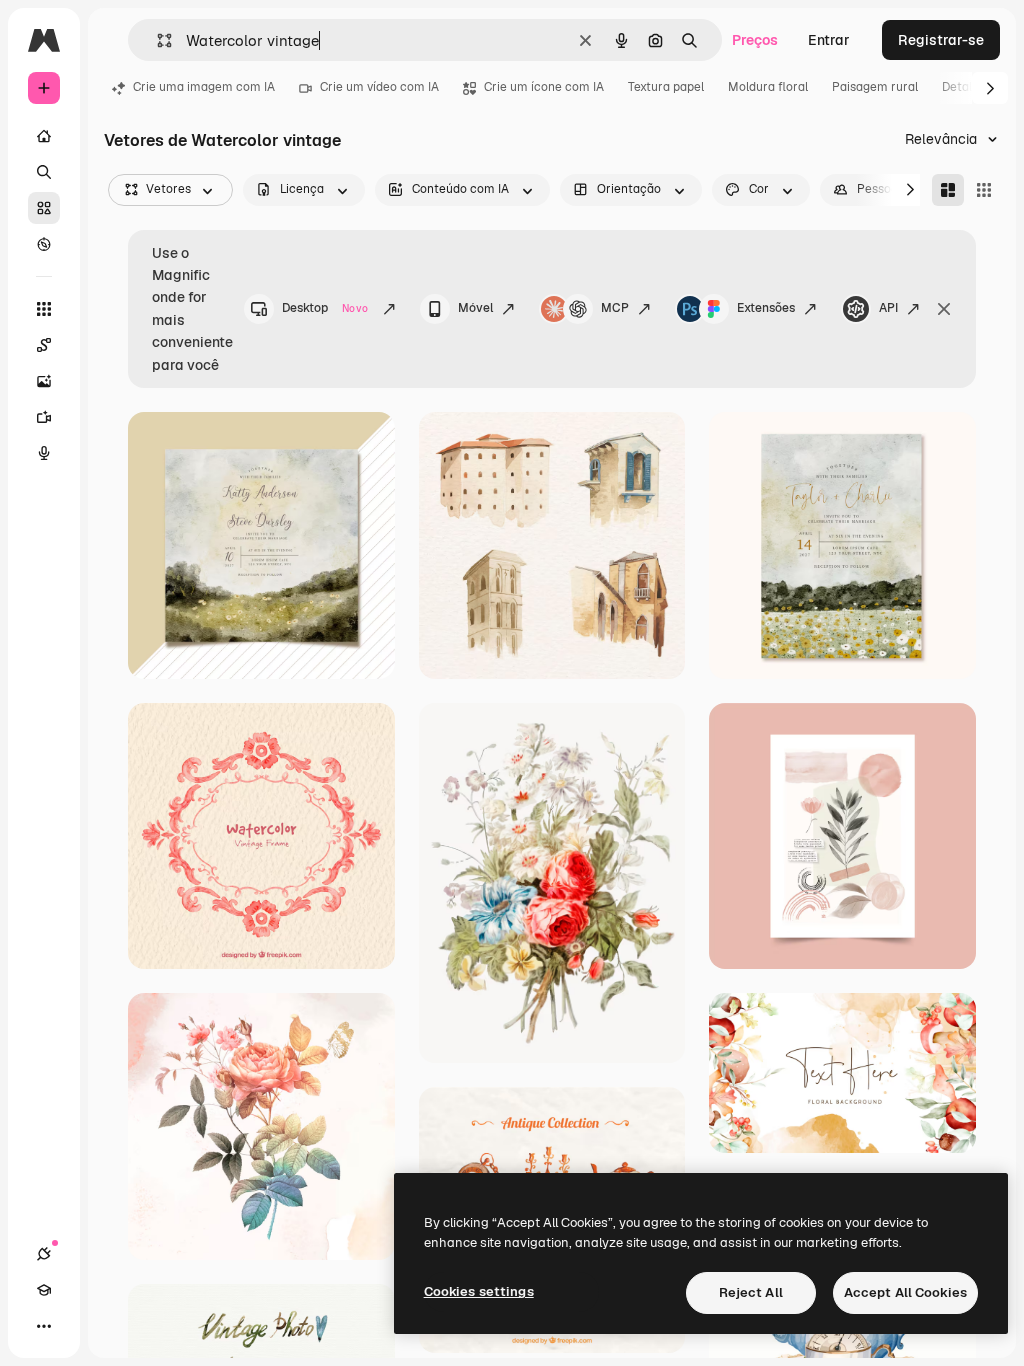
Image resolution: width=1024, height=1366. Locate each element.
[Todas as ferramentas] (44, 309)
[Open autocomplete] (156, 40)
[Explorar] (44, 244)
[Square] (984, 190)
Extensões (766, 308)
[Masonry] (948, 190)
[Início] (44, 136)
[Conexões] (44, 1254)
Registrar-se (941, 40)
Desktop (325, 308)
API (888, 308)
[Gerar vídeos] (44, 417)
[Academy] (44, 1290)
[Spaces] (44, 345)
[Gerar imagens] (44, 381)
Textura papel (666, 87)
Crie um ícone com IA (544, 87)
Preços (755, 40)
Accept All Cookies (905, 1292)
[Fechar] (944, 309)
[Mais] (44, 1326)
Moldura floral (768, 87)
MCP (615, 308)
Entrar (829, 40)
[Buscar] (44, 172)
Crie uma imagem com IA (204, 87)
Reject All (751, 1292)
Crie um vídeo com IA (379, 87)
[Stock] (44, 208)
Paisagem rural (875, 87)
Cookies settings (479, 1291)
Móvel (475, 308)
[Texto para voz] (44, 453)
